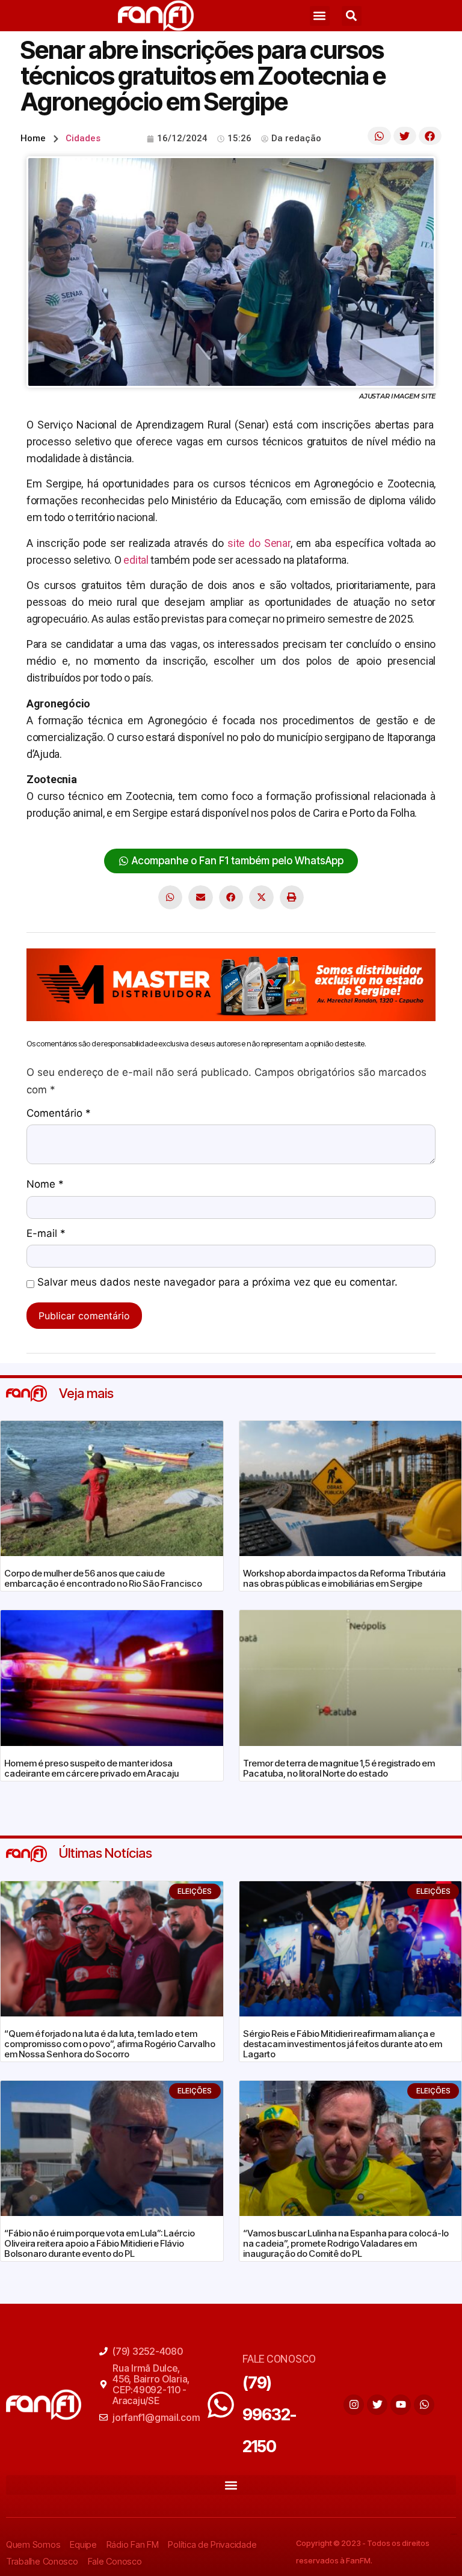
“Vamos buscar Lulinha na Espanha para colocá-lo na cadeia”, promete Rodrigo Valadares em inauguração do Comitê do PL (346, 2243)
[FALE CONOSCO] (221, 2405)
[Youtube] (401, 2405)
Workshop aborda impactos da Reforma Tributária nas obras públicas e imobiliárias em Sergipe (344, 1578)
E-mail (46, 1234)
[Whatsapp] (424, 2405)
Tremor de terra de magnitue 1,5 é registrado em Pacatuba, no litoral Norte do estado (339, 1768)
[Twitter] (377, 2405)
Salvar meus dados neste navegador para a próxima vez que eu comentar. (217, 1283)
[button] (320, 16)
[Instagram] (354, 2405)
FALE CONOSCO (279, 2359)
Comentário (59, 1114)
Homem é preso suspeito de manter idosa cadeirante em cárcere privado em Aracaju (91, 1768)
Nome (45, 1185)
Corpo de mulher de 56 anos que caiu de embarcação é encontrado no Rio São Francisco (103, 1578)
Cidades (83, 138)
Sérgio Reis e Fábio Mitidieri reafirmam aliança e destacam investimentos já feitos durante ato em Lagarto (343, 2044)
